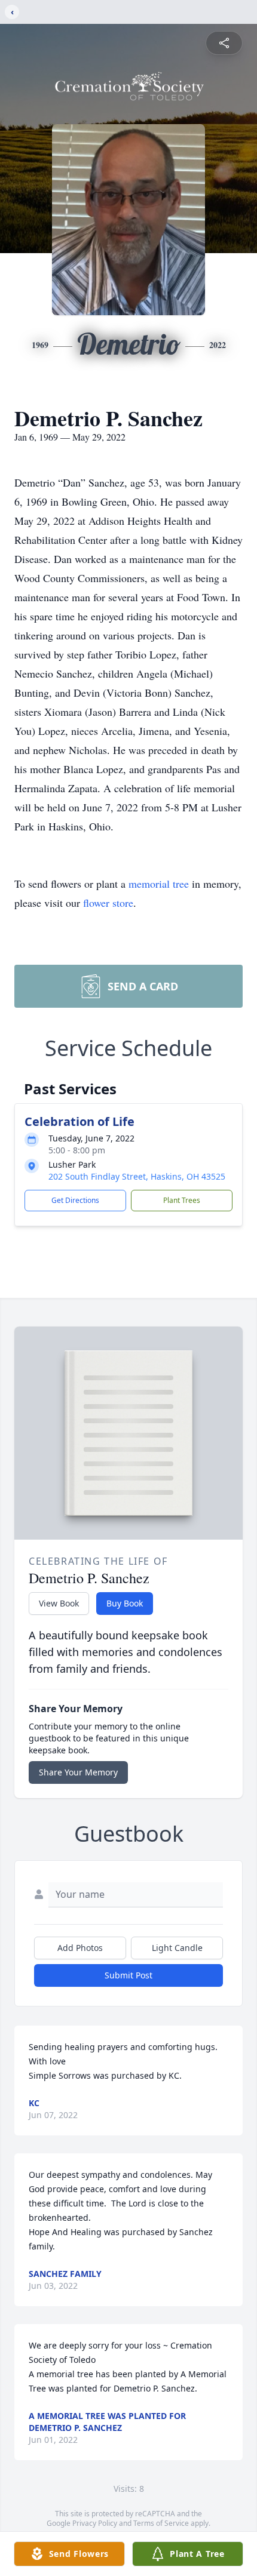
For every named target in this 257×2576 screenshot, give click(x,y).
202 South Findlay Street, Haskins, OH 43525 (137, 1176)
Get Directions (75, 1200)
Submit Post (128, 1975)
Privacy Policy (95, 2523)
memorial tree (159, 884)
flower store (108, 903)
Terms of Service (161, 2523)
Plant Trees (182, 1200)
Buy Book (125, 1603)
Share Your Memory (78, 1772)
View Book (59, 1603)
